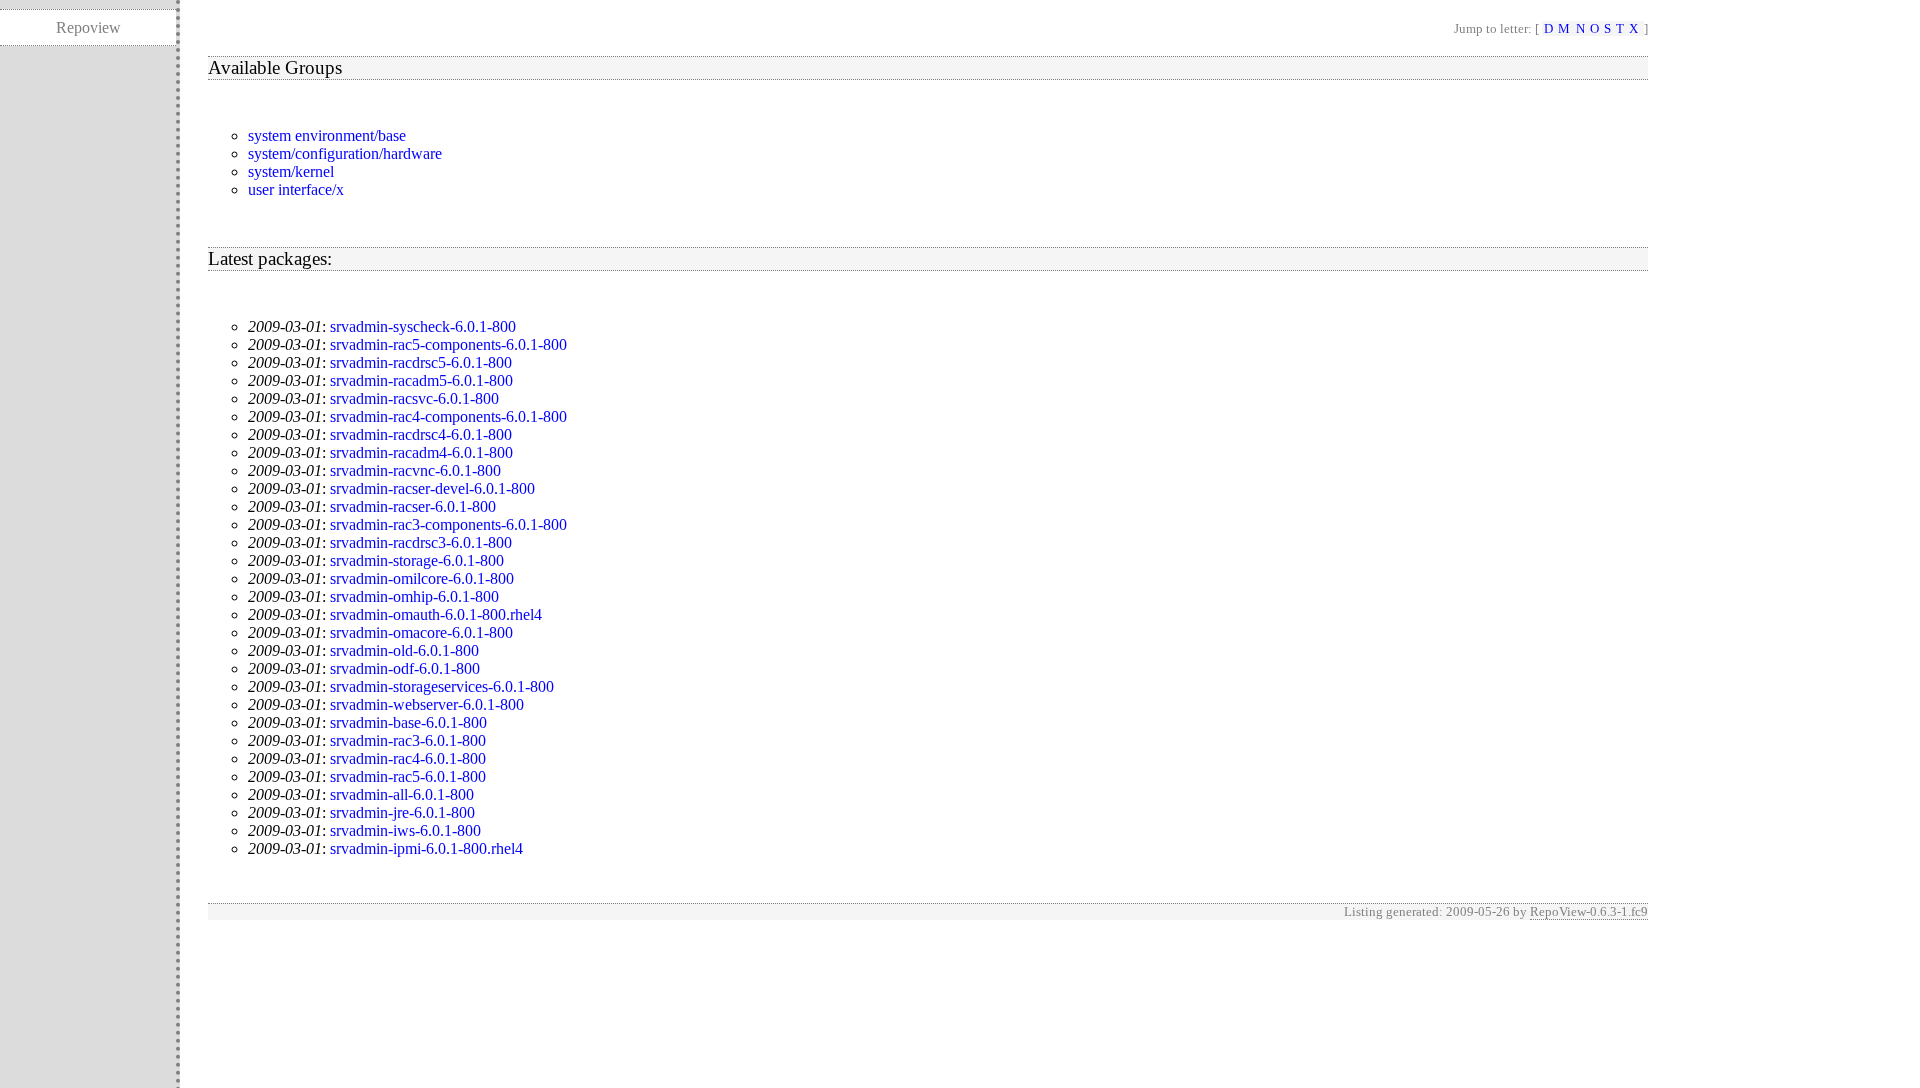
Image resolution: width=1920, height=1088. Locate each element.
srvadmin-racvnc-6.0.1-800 (415, 470)
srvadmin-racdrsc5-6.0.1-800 (421, 362)
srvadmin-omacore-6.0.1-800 (421, 632)
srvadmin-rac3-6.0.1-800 (408, 740)
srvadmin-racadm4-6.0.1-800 (421, 452)
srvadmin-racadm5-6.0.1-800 (421, 380)
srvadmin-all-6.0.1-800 (402, 794)
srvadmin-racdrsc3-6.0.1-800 (421, 542)
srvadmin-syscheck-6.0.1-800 (423, 326)
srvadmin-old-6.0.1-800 (404, 650)
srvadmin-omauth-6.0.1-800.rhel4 (436, 614)
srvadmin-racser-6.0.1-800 (413, 506)
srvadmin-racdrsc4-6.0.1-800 (421, 434)
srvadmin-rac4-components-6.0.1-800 (448, 416)
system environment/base (327, 135)
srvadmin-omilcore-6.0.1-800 (422, 578)
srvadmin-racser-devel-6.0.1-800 (432, 488)
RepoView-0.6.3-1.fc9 (1589, 911)
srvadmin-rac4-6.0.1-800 (408, 758)
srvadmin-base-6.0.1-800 (408, 722)
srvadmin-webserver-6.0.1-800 (427, 704)
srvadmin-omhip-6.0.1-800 (414, 596)
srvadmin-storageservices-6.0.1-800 (442, 686)
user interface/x (296, 189)
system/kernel (291, 171)
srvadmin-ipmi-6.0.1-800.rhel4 (426, 848)
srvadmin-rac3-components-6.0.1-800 (448, 524)
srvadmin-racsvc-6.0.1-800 (414, 398)
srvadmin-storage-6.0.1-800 (417, 560)
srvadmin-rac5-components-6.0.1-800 (448, 344)
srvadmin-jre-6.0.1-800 (402, 812)
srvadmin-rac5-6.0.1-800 (408, 776)
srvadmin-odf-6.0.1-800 (405, 668)
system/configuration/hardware (345, 153)
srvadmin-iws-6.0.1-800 (405, 830)
